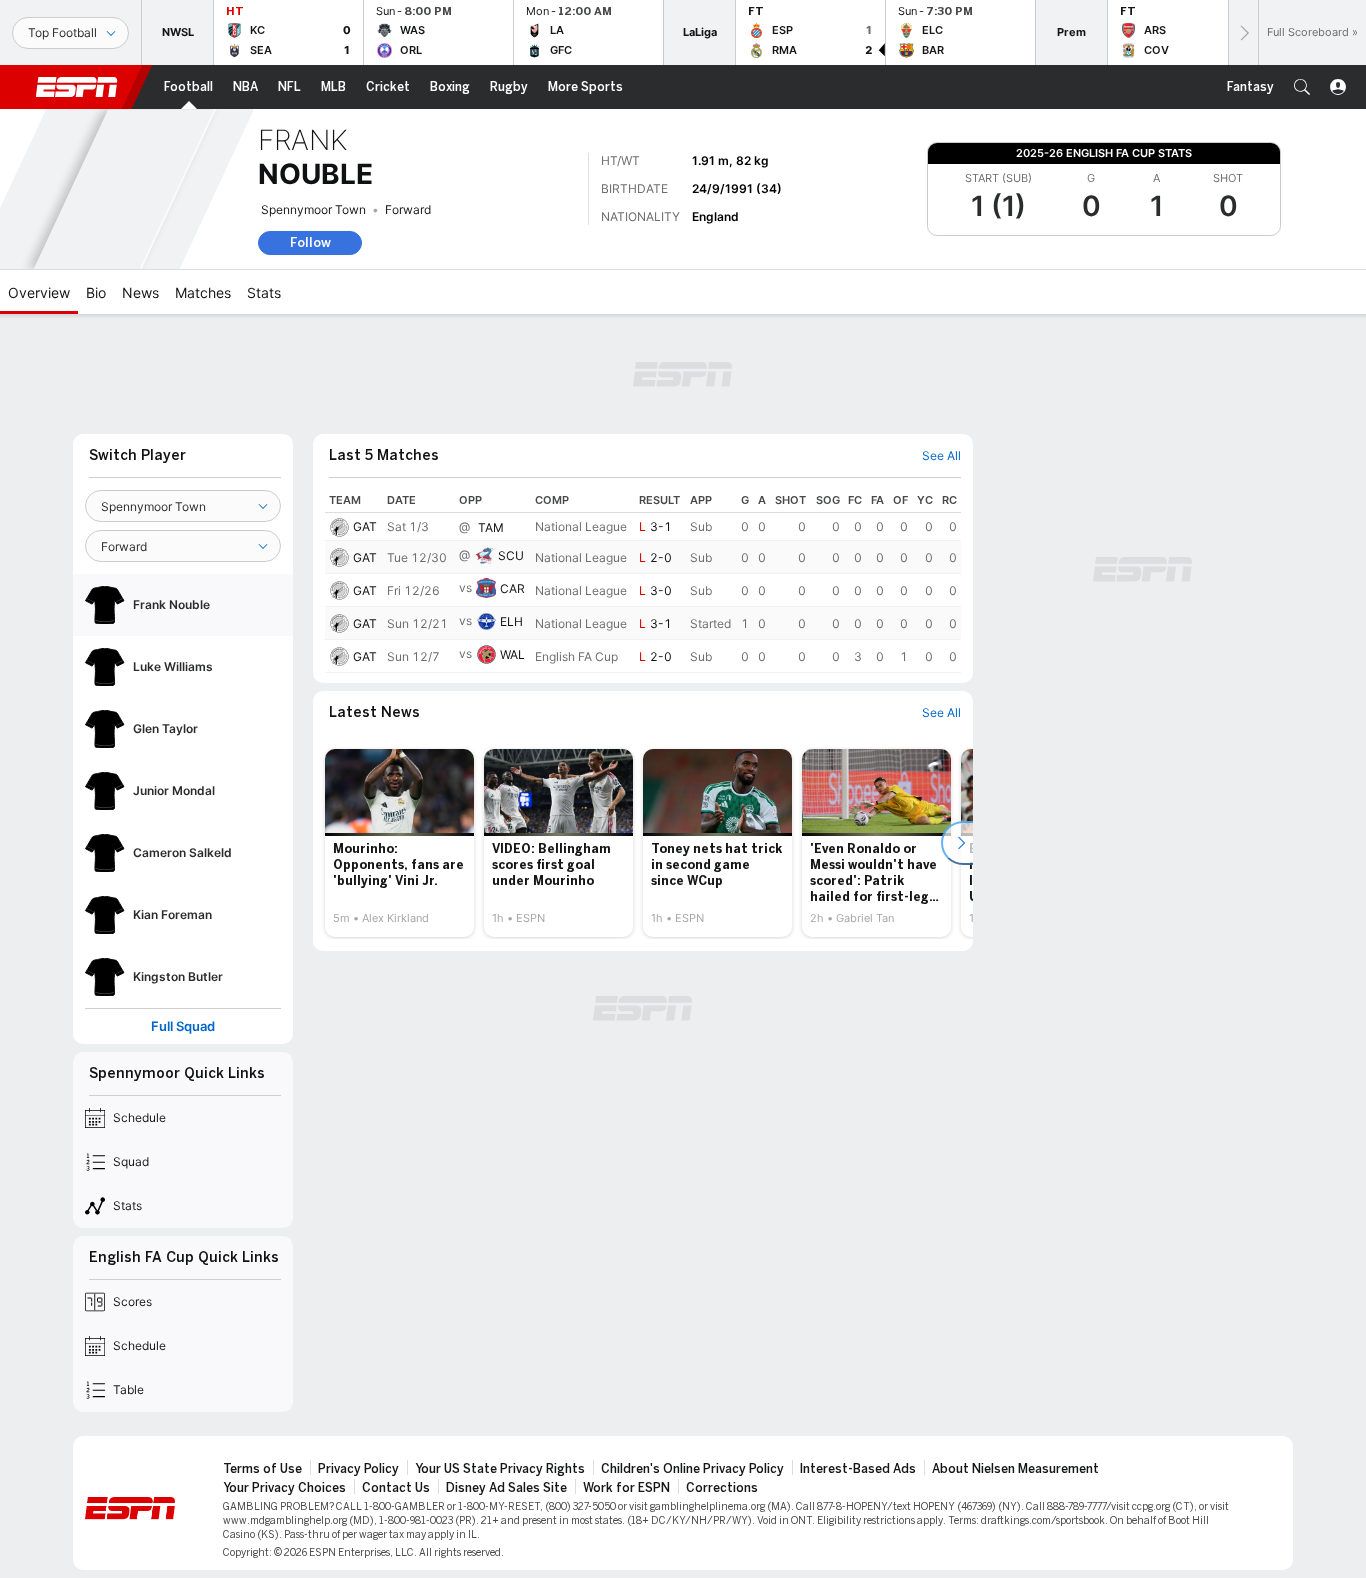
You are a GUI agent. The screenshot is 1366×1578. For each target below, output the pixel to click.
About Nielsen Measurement (1015, 1359)
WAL (512, 544)
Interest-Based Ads (858, 1359)
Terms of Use (262, 1359)
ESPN (77, 87)
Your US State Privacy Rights (500, 1359)
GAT (365, 416)
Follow (310, 242)
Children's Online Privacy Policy (692, 1359)
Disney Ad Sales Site (506, 1378)
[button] (1302, 87)
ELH (511, 511)
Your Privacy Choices (284, 1378)
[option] (399, 733)
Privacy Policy (358, 1359)
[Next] (1243, 32)
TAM (491, 417)
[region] (643, 470)
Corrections (722, 1378)
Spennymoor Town (313, 209)
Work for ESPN (626, 1378)
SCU (511, 445)
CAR (512, 478)
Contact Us (396, 1378)
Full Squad (183, 916)
